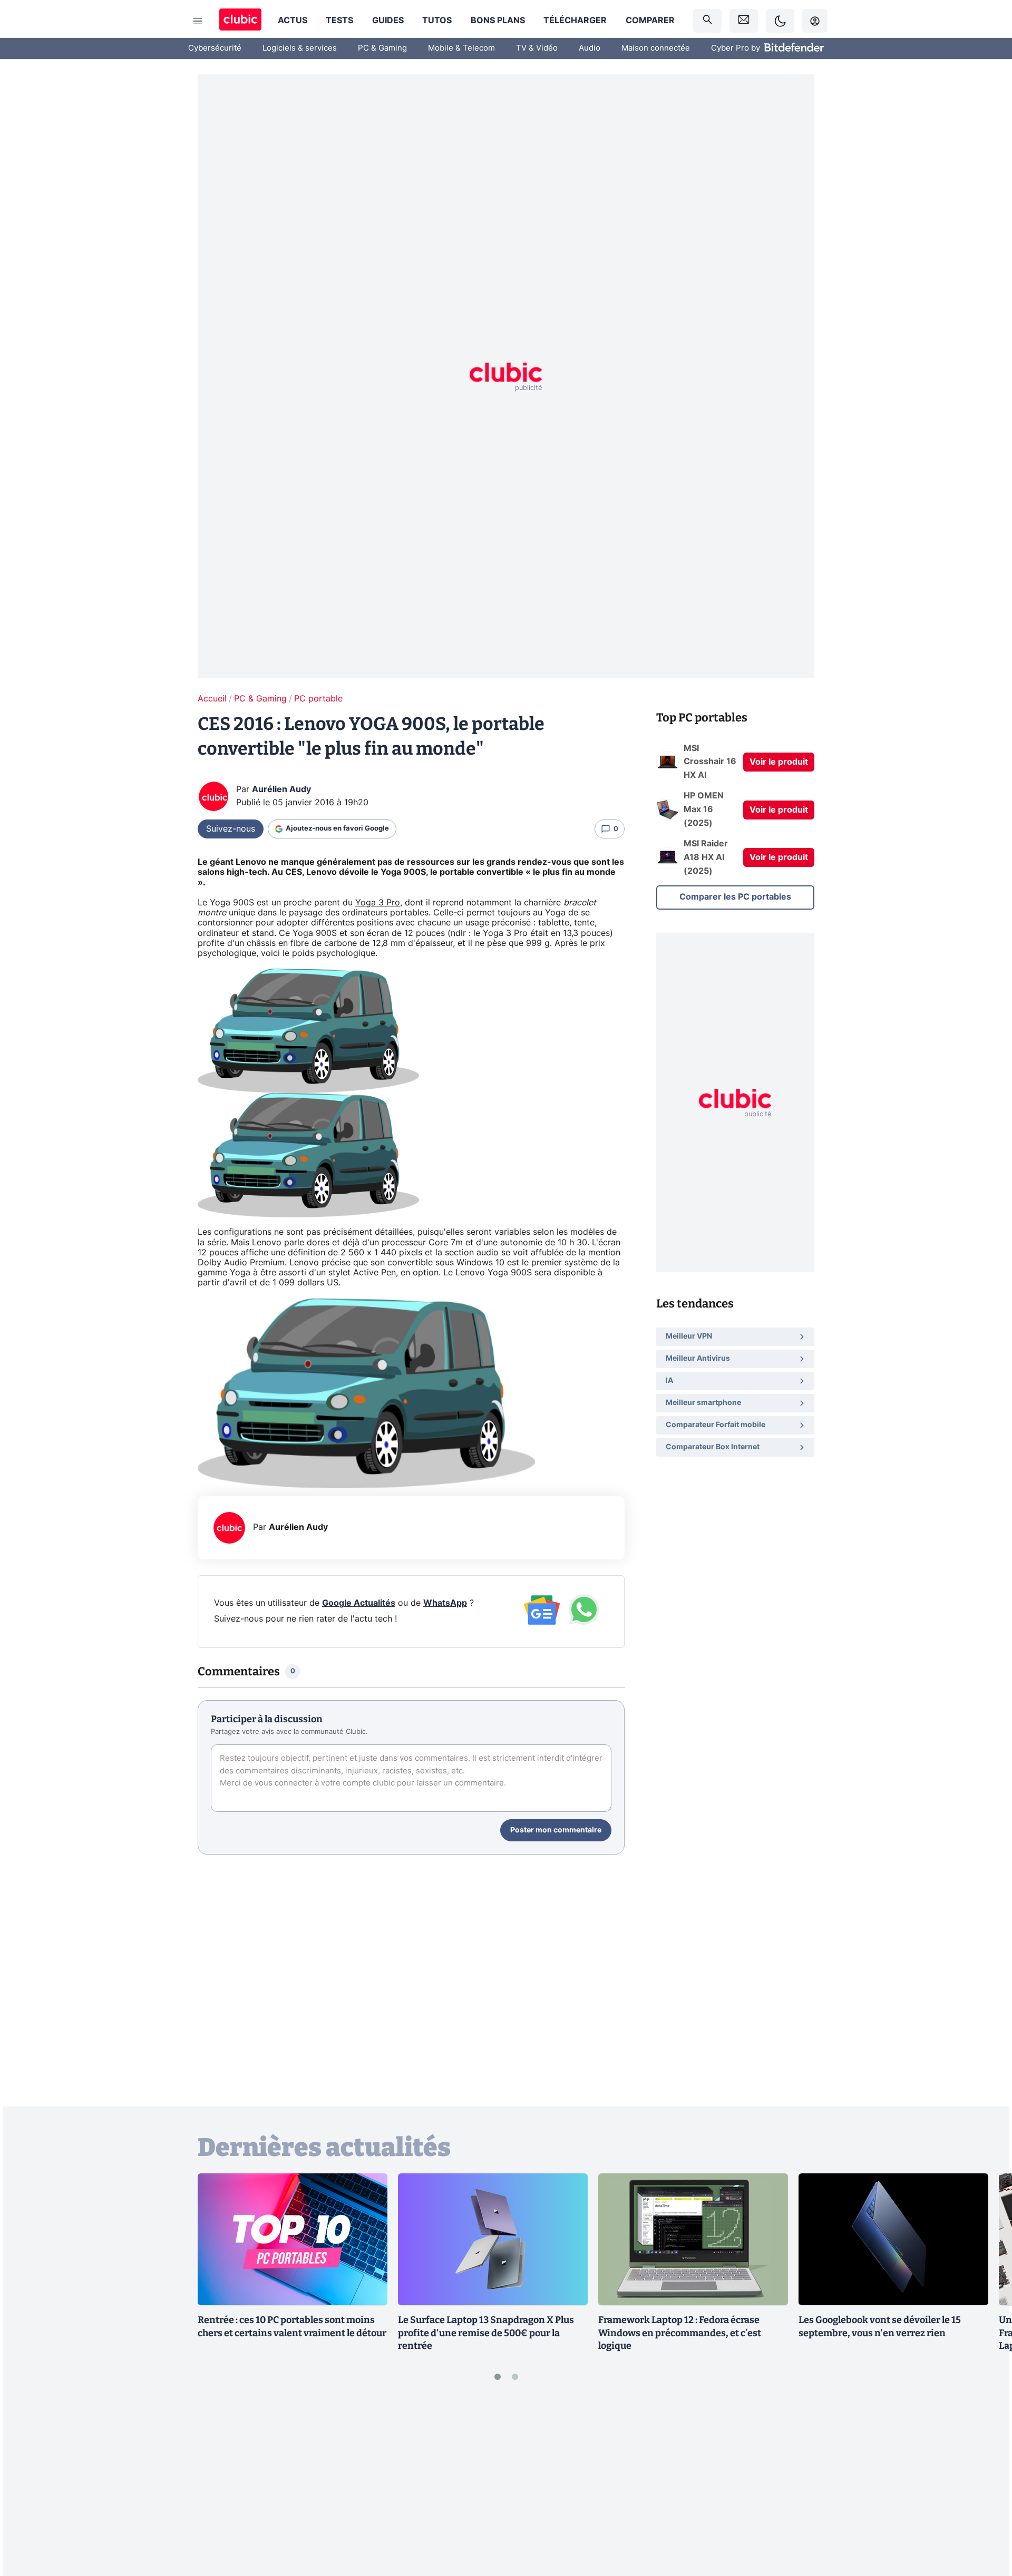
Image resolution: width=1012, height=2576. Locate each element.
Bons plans (498, 21)
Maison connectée (656, 48)
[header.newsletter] (744, 21)
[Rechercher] (707, 21)
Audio (590, 48)
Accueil (212, 699)
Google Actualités (359, 1603)
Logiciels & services (300, 48)
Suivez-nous (231, 829)
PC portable (318, 699)
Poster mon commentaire (556, 1830)
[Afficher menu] (198, 21)
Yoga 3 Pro (378, 903)
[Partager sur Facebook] (986, 2485)
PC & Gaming (382, 48)
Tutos (437, 21)
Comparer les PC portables (735, 897)
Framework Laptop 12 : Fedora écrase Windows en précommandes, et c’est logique (680, 2333)
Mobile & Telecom (461, 48)
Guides (388, 21)
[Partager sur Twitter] (986, 2521)
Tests (339, 21)
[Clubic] (240, 21)
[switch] (780, 21)
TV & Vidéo (537, 48)
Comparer (650, 21)
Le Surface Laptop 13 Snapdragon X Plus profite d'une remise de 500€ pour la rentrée (486, 2333)
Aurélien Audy (281, 789)
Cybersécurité (215, 48)
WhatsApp (445, 1603)
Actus (293, 21)
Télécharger (575, 21)
